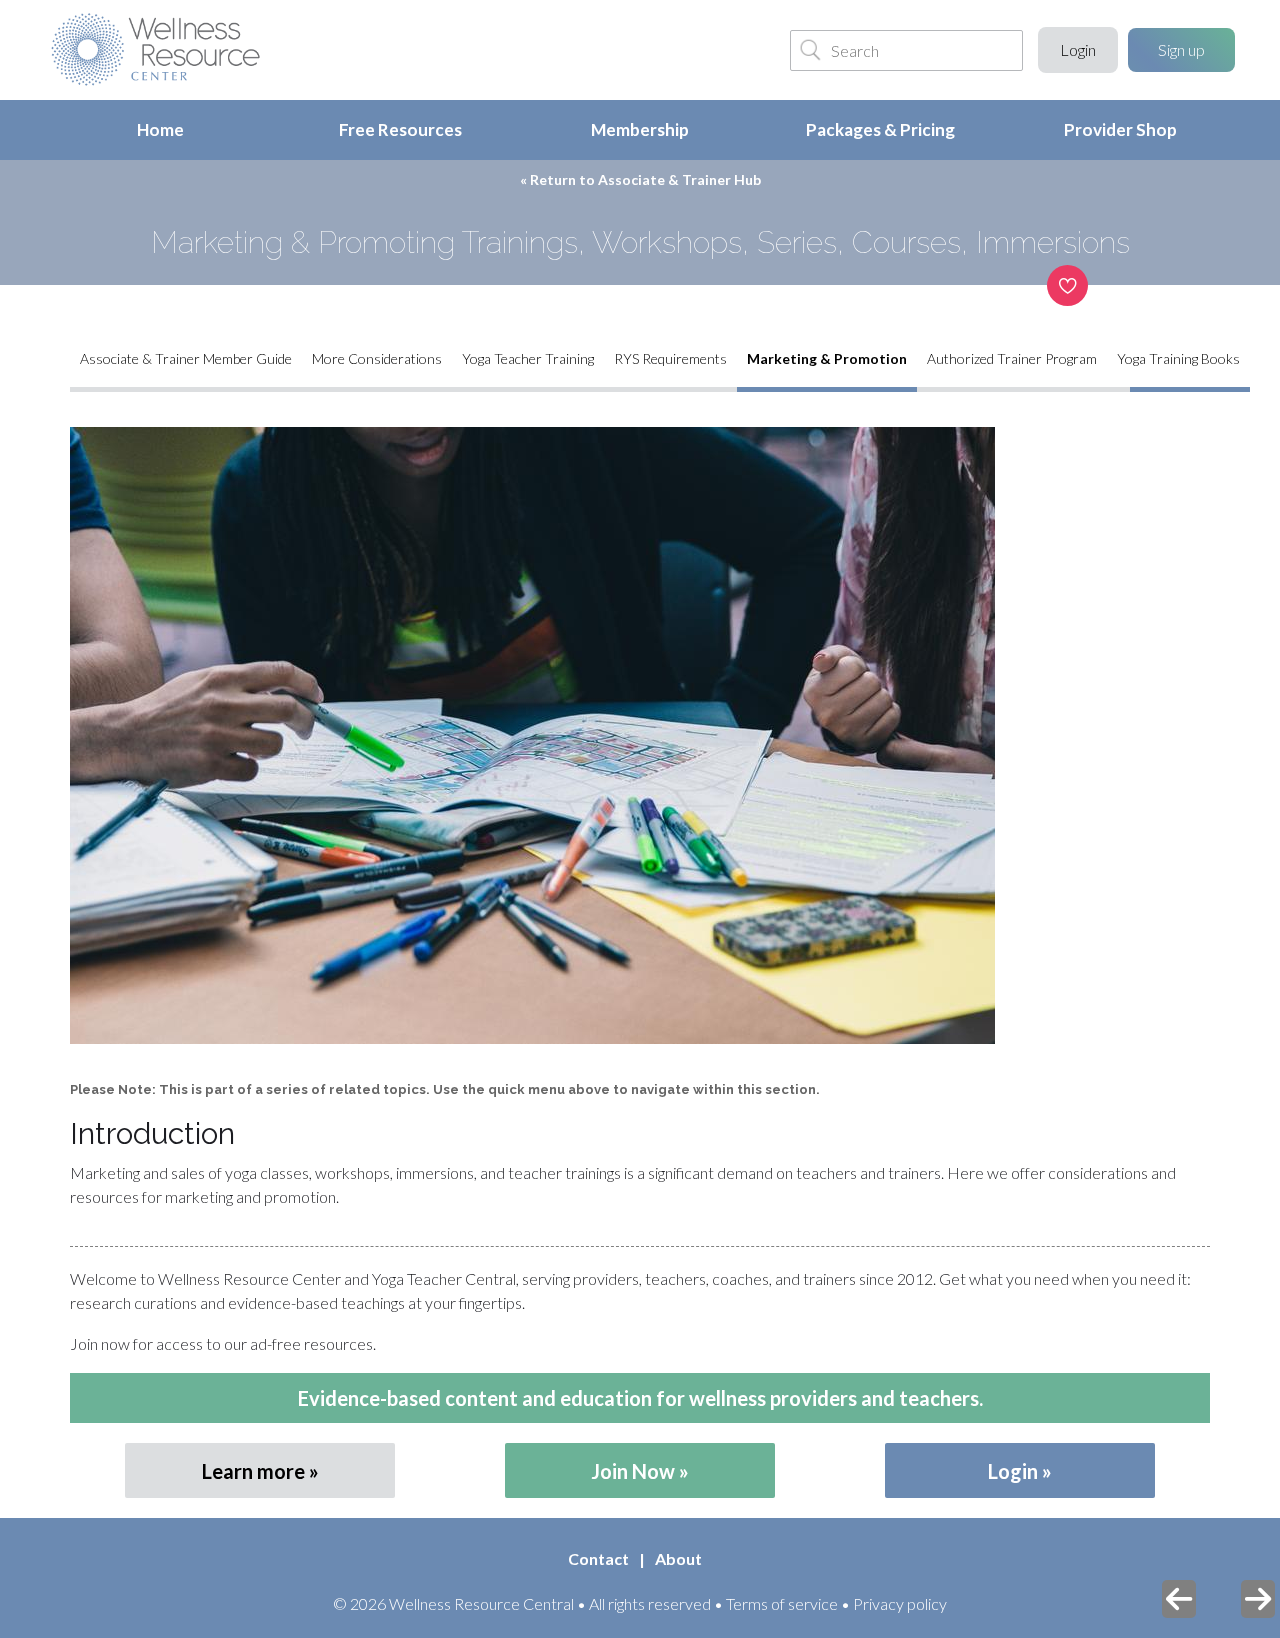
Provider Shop (1120, 129)
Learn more (253, 1471)
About (678, 1558)
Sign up (1181, 49)
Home (160, 129)
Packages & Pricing (880, 129)
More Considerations (377, 358)
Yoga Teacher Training (528, 358)
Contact (598, 1558)
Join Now (633, 1471)
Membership (640, 129)
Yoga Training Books (1178, 358)
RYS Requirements (670, 358)
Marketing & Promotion (827, 358)
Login (1078, 49)
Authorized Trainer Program (1012, 358)
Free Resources (400, 129)
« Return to (640, 179)
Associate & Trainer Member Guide (186, 358)
